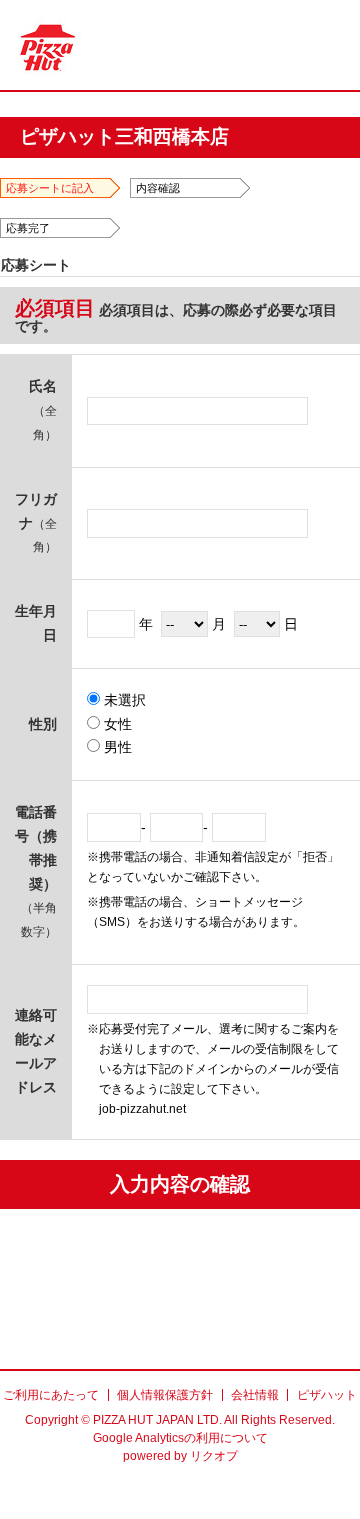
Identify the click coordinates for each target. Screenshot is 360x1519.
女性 (116, 724)
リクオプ (214, 1456)
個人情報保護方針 (165, 1395)
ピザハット (327, 1395)
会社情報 (255, 1395)
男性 (116, 747)
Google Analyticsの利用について (180, 1438)
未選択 (123, 700)
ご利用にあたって (51, 1395)
